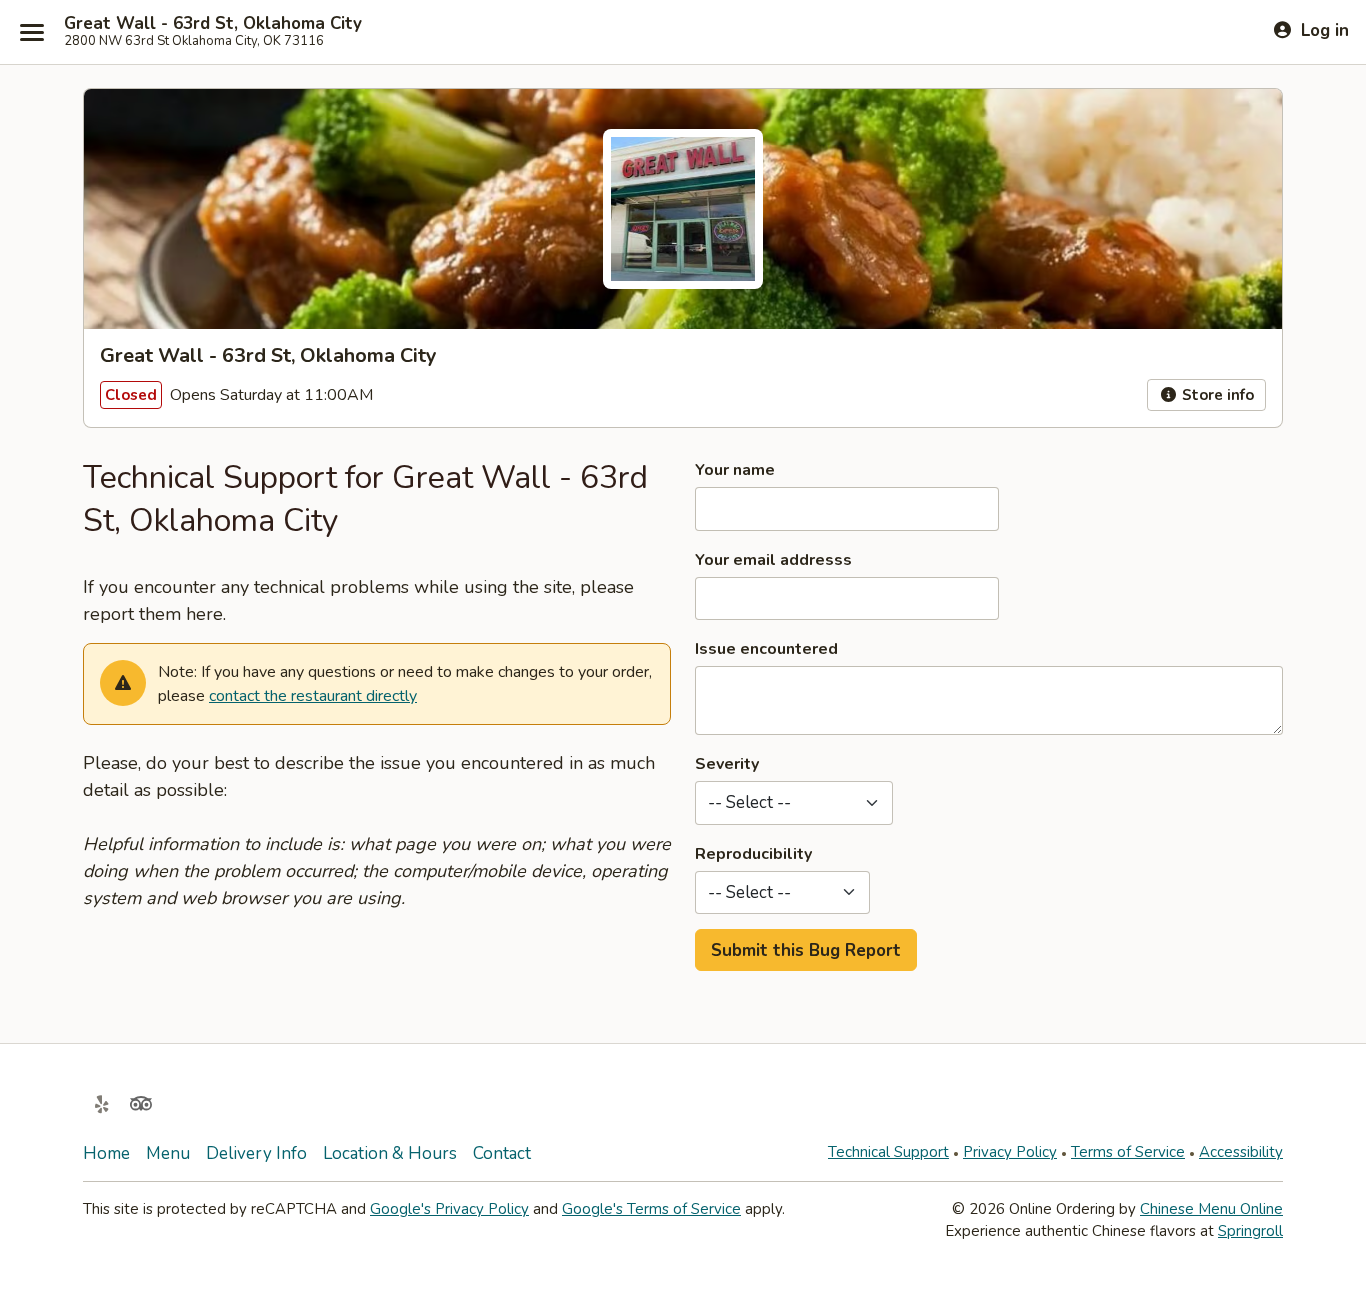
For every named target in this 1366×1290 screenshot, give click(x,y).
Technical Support (888, 1152)
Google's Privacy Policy (449, 1209)
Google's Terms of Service (651, 1209)
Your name (735, 470)
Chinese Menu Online (1211, 1209)
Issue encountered (766, 649)
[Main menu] (32, 32)
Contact (502, 1153)
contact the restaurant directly (313, 696)
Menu (168, 1153)
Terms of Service (1128, 1152)
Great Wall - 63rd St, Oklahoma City (213, 24)
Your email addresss (773, 560)
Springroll (1250, 1231)
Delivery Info (256, 1153)
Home (106, 1153)
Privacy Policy (1010, 1152)
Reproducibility (753, 854)
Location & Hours (390, 1153)
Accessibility (1241, 1152)
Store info (1216, 395)
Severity (727, 764)
